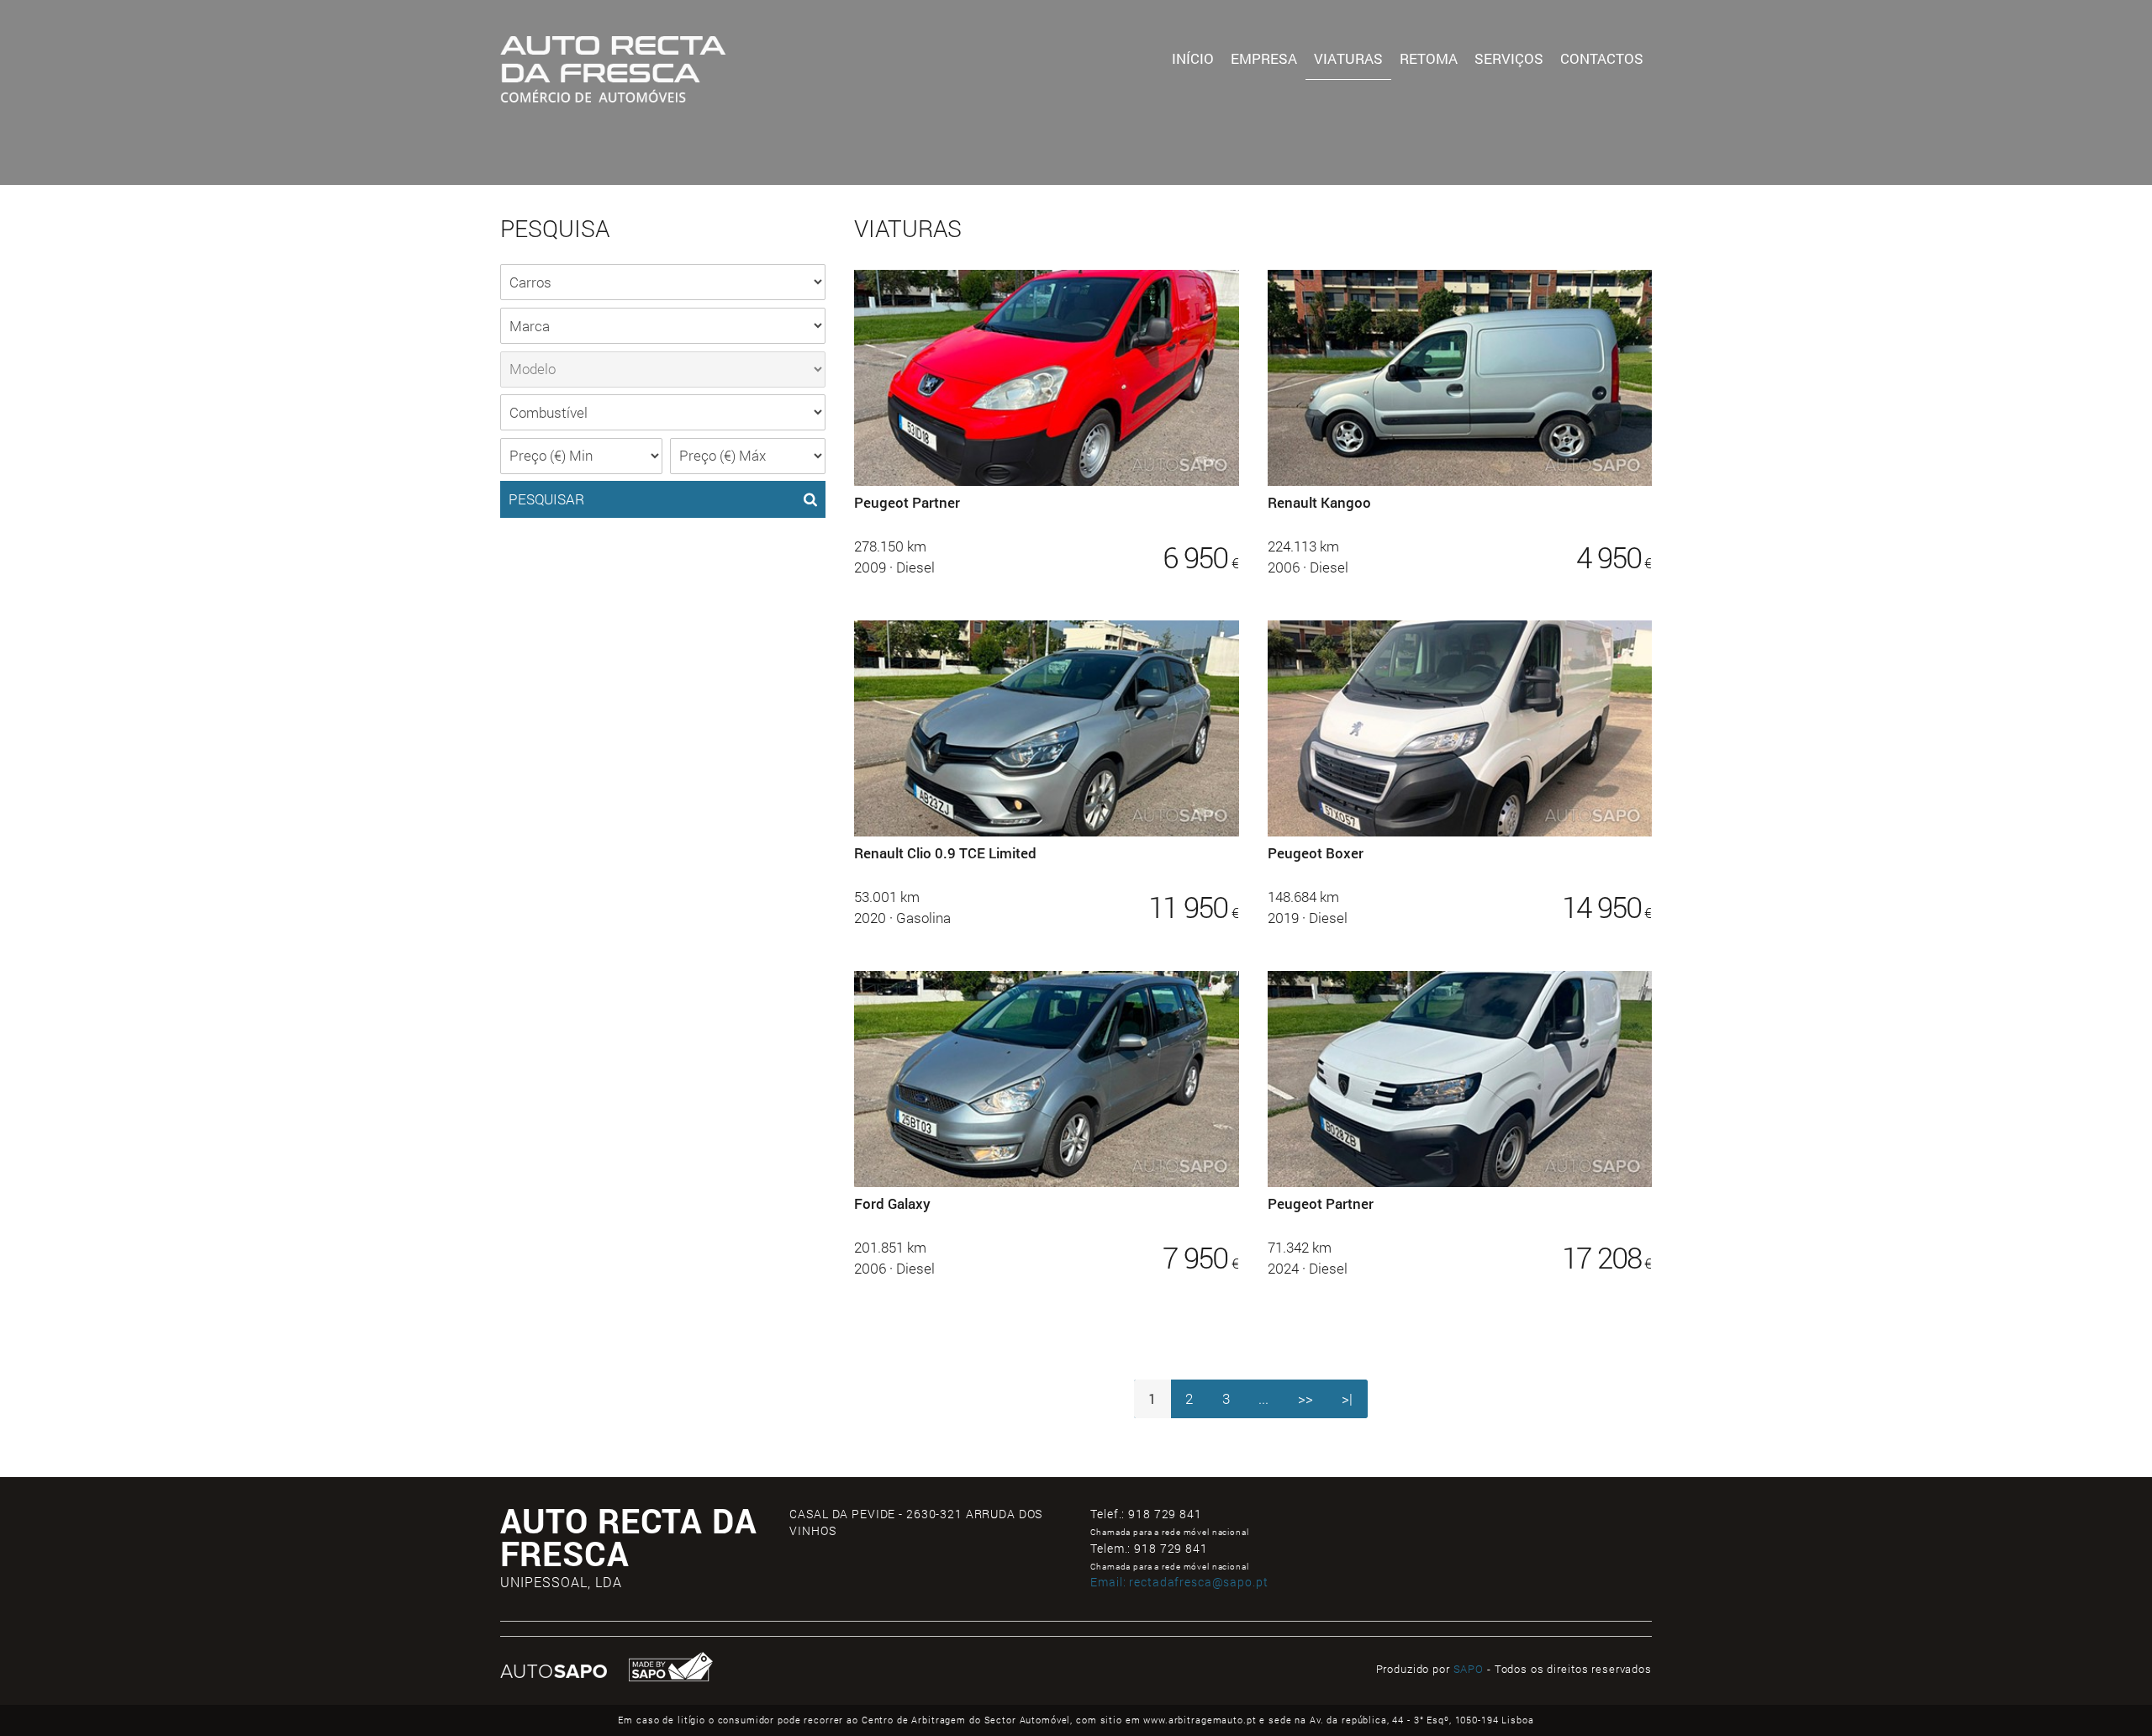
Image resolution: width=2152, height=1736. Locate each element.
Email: (1179, 1582)
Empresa (1264, 58)
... (1263, 1398)
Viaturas (1348, 58)
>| (1347, 1398)
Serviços (1509, 58)
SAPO (1469, 1669)
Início (1193, 58)
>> (1305, 1398)
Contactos (1602, 58)
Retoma (1429, 58)
